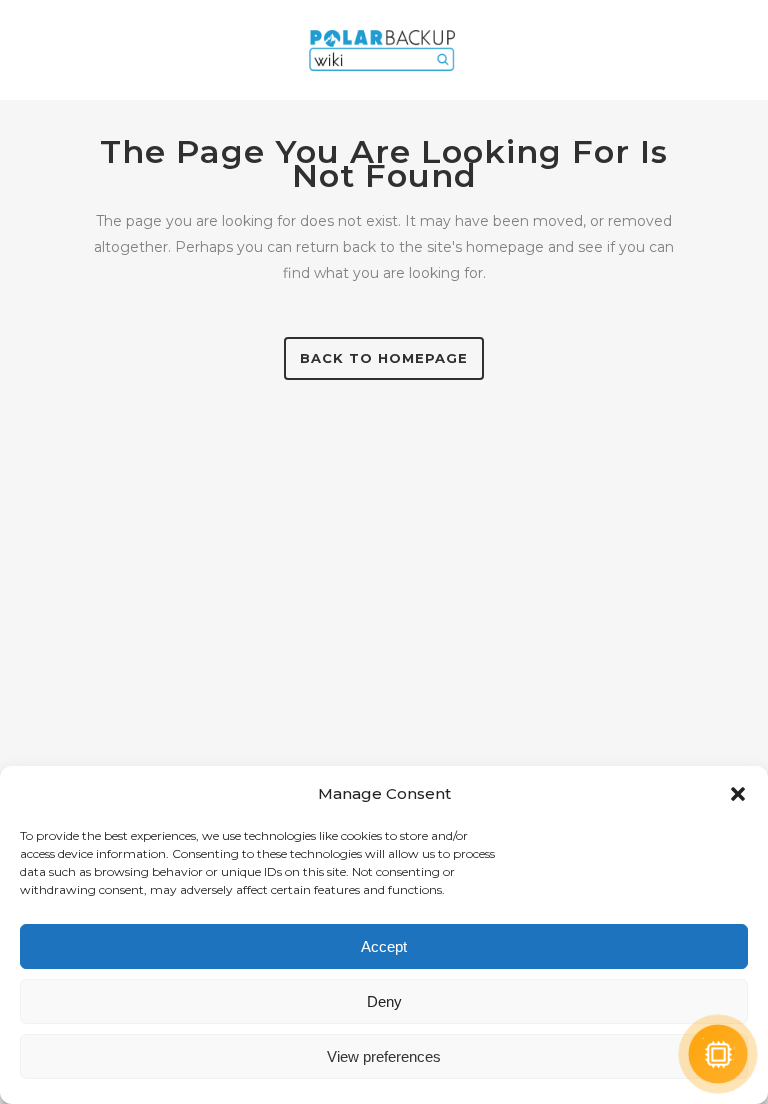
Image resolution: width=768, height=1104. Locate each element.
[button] (738, 794)
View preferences (384, 1056)
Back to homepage (384, 358)
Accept (384, 946)
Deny (384, 1001)
